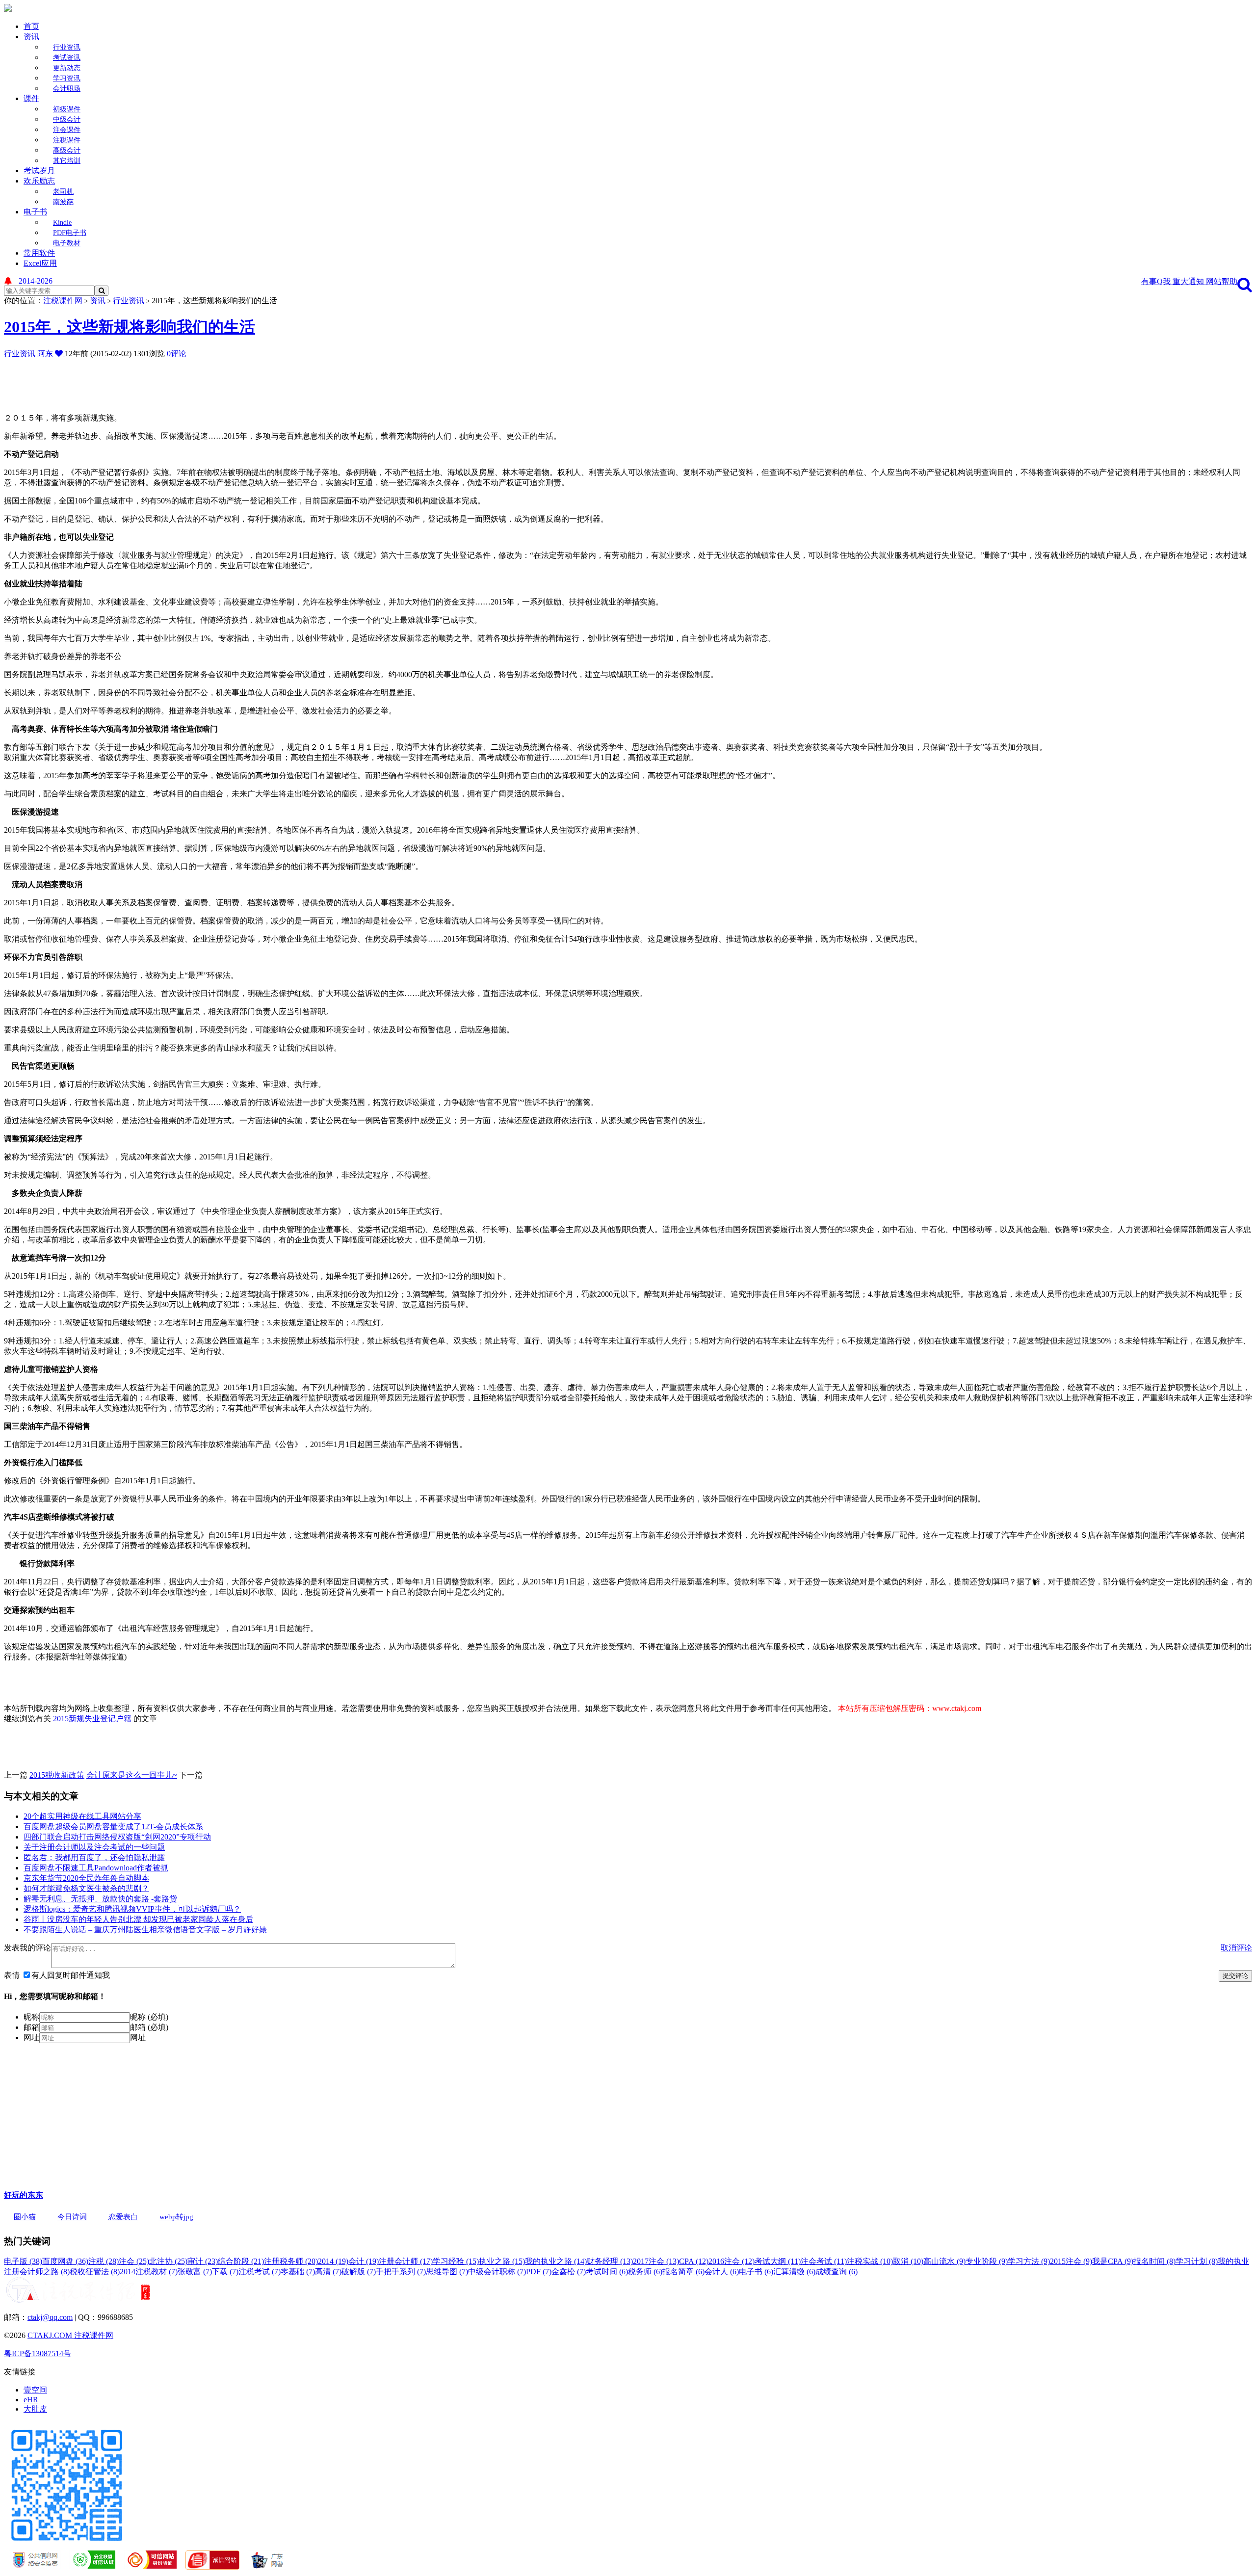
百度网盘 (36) (65, 2261)
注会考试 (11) (824, 2261)
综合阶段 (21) (241, 2261)
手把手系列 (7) (401, 2272)
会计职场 (67, 89)
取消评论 (1236, 1948)
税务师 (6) (645, 2272)
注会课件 (67, 130)
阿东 (45, 354)
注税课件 (67, 140)
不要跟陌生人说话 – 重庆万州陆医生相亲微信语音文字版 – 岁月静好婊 (145, 1930)
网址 (31, 2037)
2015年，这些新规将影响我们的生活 (130, 327)
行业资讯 (67, 47)
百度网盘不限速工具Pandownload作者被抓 (96, 1868)
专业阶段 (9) (987, 2261)
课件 (31, 98)
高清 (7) (328, 2272)
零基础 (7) (298, 2272)
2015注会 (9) (1071, 2261)
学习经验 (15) (456, 2261)
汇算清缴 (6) (794, 2272)
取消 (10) (908, 2261)
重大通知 (1189, 281)
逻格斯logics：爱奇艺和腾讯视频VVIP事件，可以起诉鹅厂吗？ (132, 1909)
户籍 (124, 1719)
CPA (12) (694, 2261)
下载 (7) (225, 2272)
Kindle (62, 223)
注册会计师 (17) (406, 2261)
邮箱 (31, 2027)
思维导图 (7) (447, 2272)
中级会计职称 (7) (497, 2272)
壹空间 (35, 2390)
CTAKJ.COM (51, 2335)
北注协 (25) (168, 2261)
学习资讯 (67, 78)
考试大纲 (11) (778, 2261)
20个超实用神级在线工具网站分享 (82, 1816)
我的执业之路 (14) (556, 2261)
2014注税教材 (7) (149, 2272)
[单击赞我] (60, 354)
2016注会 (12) (732, 2261)
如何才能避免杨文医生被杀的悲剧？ (86, 1888)
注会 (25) (134, 2261)
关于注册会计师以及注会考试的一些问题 (94, 1847)
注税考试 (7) (260, 2272)
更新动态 (67, 68)
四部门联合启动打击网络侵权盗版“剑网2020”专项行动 (117, 1837)
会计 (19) (364, 2261)
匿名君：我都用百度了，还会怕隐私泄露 (94, 1857)
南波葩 (63, 202)
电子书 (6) (756, 2272)
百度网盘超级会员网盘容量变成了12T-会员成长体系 (113, 1827)
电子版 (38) (23, 2261)
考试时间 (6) (607, 2272)
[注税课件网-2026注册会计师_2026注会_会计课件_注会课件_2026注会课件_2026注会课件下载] (8, 9)
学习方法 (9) (1029, 2261)
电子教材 (67, 243)
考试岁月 (39, 171)
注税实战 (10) (870, 2261)
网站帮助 (1222, 281)
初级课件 (67, 109)
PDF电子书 (70, 233)
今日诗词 (72, 2217)
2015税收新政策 (57, 1775)
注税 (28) (104, 2261)
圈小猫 (25, 2217)
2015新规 (69, 1719)
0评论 (177, 354)
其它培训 (67, 161)
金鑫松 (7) (569, 2272)
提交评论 (1235, 1976)
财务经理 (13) (610, 2261)
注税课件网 (63, 301)
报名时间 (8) (1154, 2261)
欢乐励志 (39, 181)
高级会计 (67, 150)
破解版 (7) (359, 2272)
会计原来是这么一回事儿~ (132, 1775)
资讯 (31, 37)
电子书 (35, 212)
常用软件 (39, 253)
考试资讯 (67, 58)
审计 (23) (203, 2261)
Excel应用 (40, 263)
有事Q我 (1157, 281)
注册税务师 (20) (291, 2261)
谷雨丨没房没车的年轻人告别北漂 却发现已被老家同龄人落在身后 (138, 1919)
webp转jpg (176, 2217)
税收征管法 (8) (95, 2272)
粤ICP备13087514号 (38, 2353)
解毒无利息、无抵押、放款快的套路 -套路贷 (100, 1899)
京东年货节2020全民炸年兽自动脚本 (86, 1878)
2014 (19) (333, 2261)
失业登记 (100, 1719)
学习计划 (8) (1197, 2261)
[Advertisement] (242, 381)
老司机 (63, 192)
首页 (31, 26)
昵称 (31, 2017)
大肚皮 (35, 2409)
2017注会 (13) (656, 2261)
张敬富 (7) (195, 2272)
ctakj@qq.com (50, 2317)
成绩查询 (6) (837, 2272)
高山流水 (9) (944, 2261)
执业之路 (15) (502, 2261)
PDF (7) (539, 2272)
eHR (31, 2400)
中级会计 (67, 119)
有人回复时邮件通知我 (71, 1975)
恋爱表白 (123, 2217)
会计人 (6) (722, 2272)
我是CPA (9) (1113, 2261)
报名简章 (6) (683, 2272)
